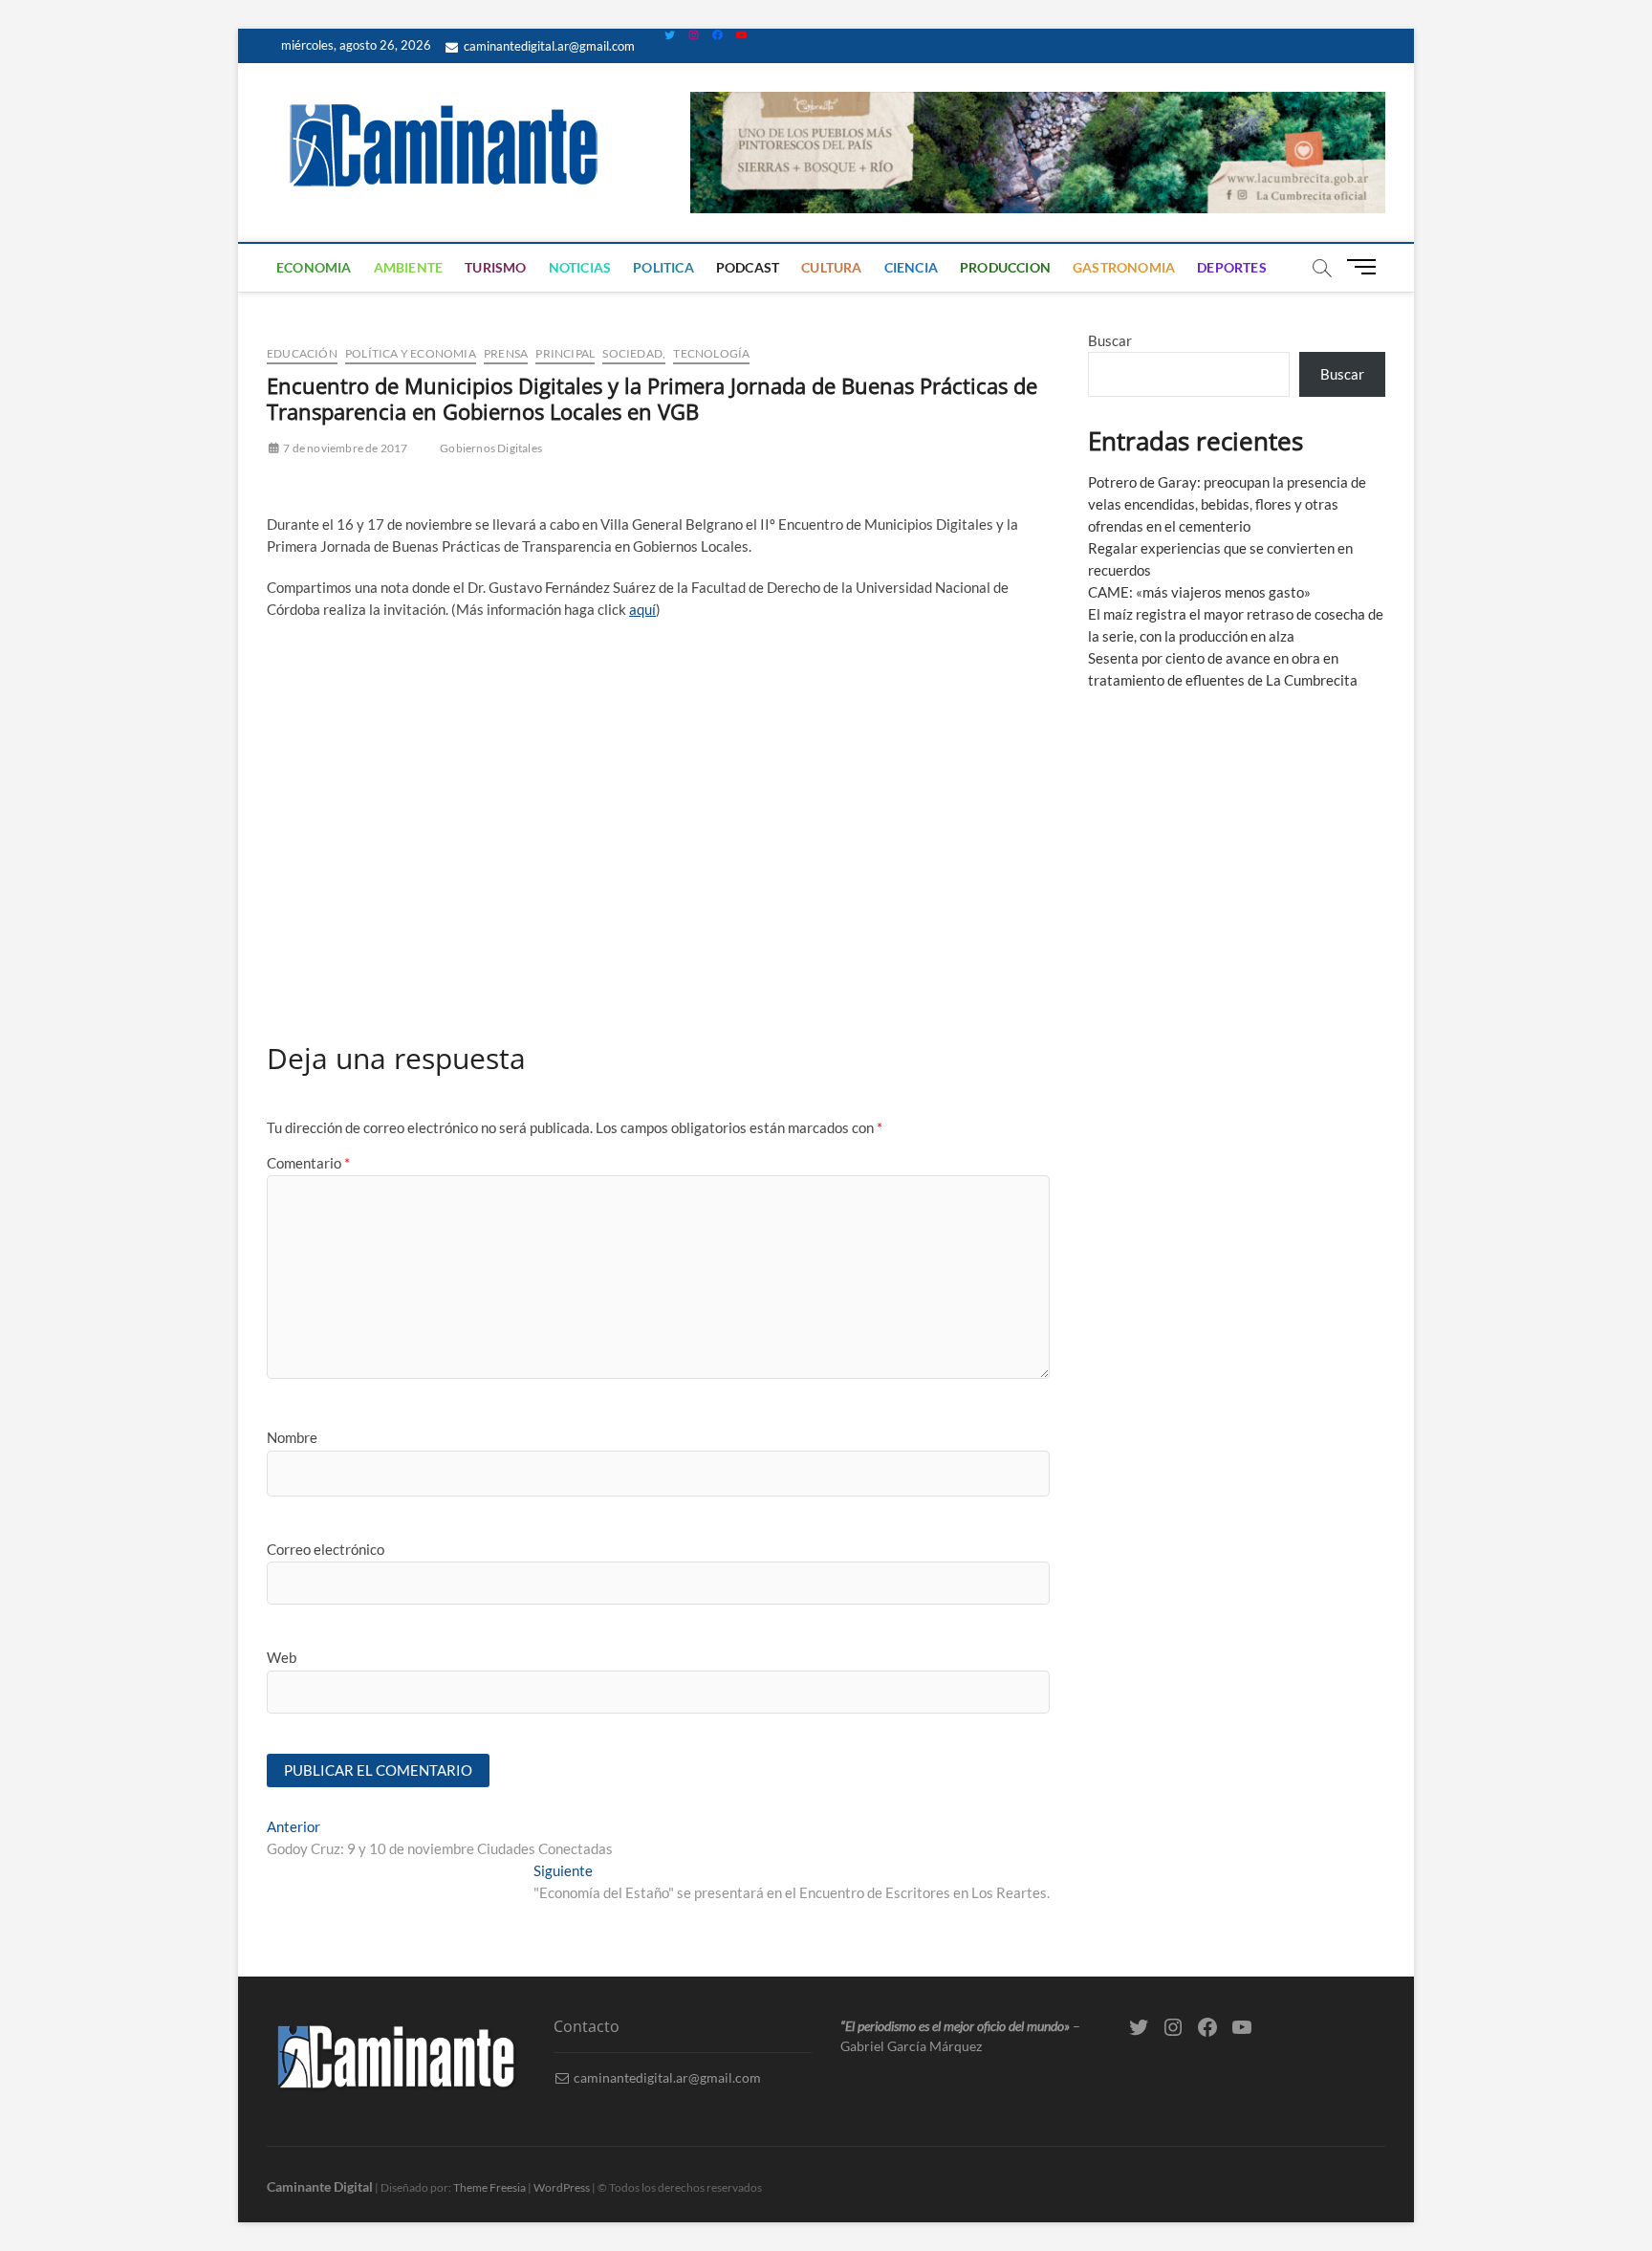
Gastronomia (1124, 267)
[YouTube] (741, 35)
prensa (506, 353)
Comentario (308, 1163)
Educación (302, 353)
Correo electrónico (326, 1549)
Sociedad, (634, 353)
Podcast (748, 267)
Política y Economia (411, 353)
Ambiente (409, 267)
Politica (663, 267)
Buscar (1110, 340)
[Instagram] (694, 35)
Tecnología (711, 353)
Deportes (1232, 267)
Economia (314, 267)
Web (282, 1657)
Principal (565, 353)
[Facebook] (717, 35)
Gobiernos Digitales (491, 448)
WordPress (562, 2187)
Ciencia (911, 267)
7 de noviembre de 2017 (345, 448)
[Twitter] (670, 35)
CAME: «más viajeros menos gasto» (1199, 592)
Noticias (580, 267)
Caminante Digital (320, 2186)
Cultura (831, 267)
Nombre (292, 1437)
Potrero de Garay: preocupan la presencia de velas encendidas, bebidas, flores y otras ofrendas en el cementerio (1227, 504)
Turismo (495, 267)
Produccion (1005, 267)
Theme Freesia (489, 2187)
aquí (642, 609)
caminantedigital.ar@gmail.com (548, 46)
